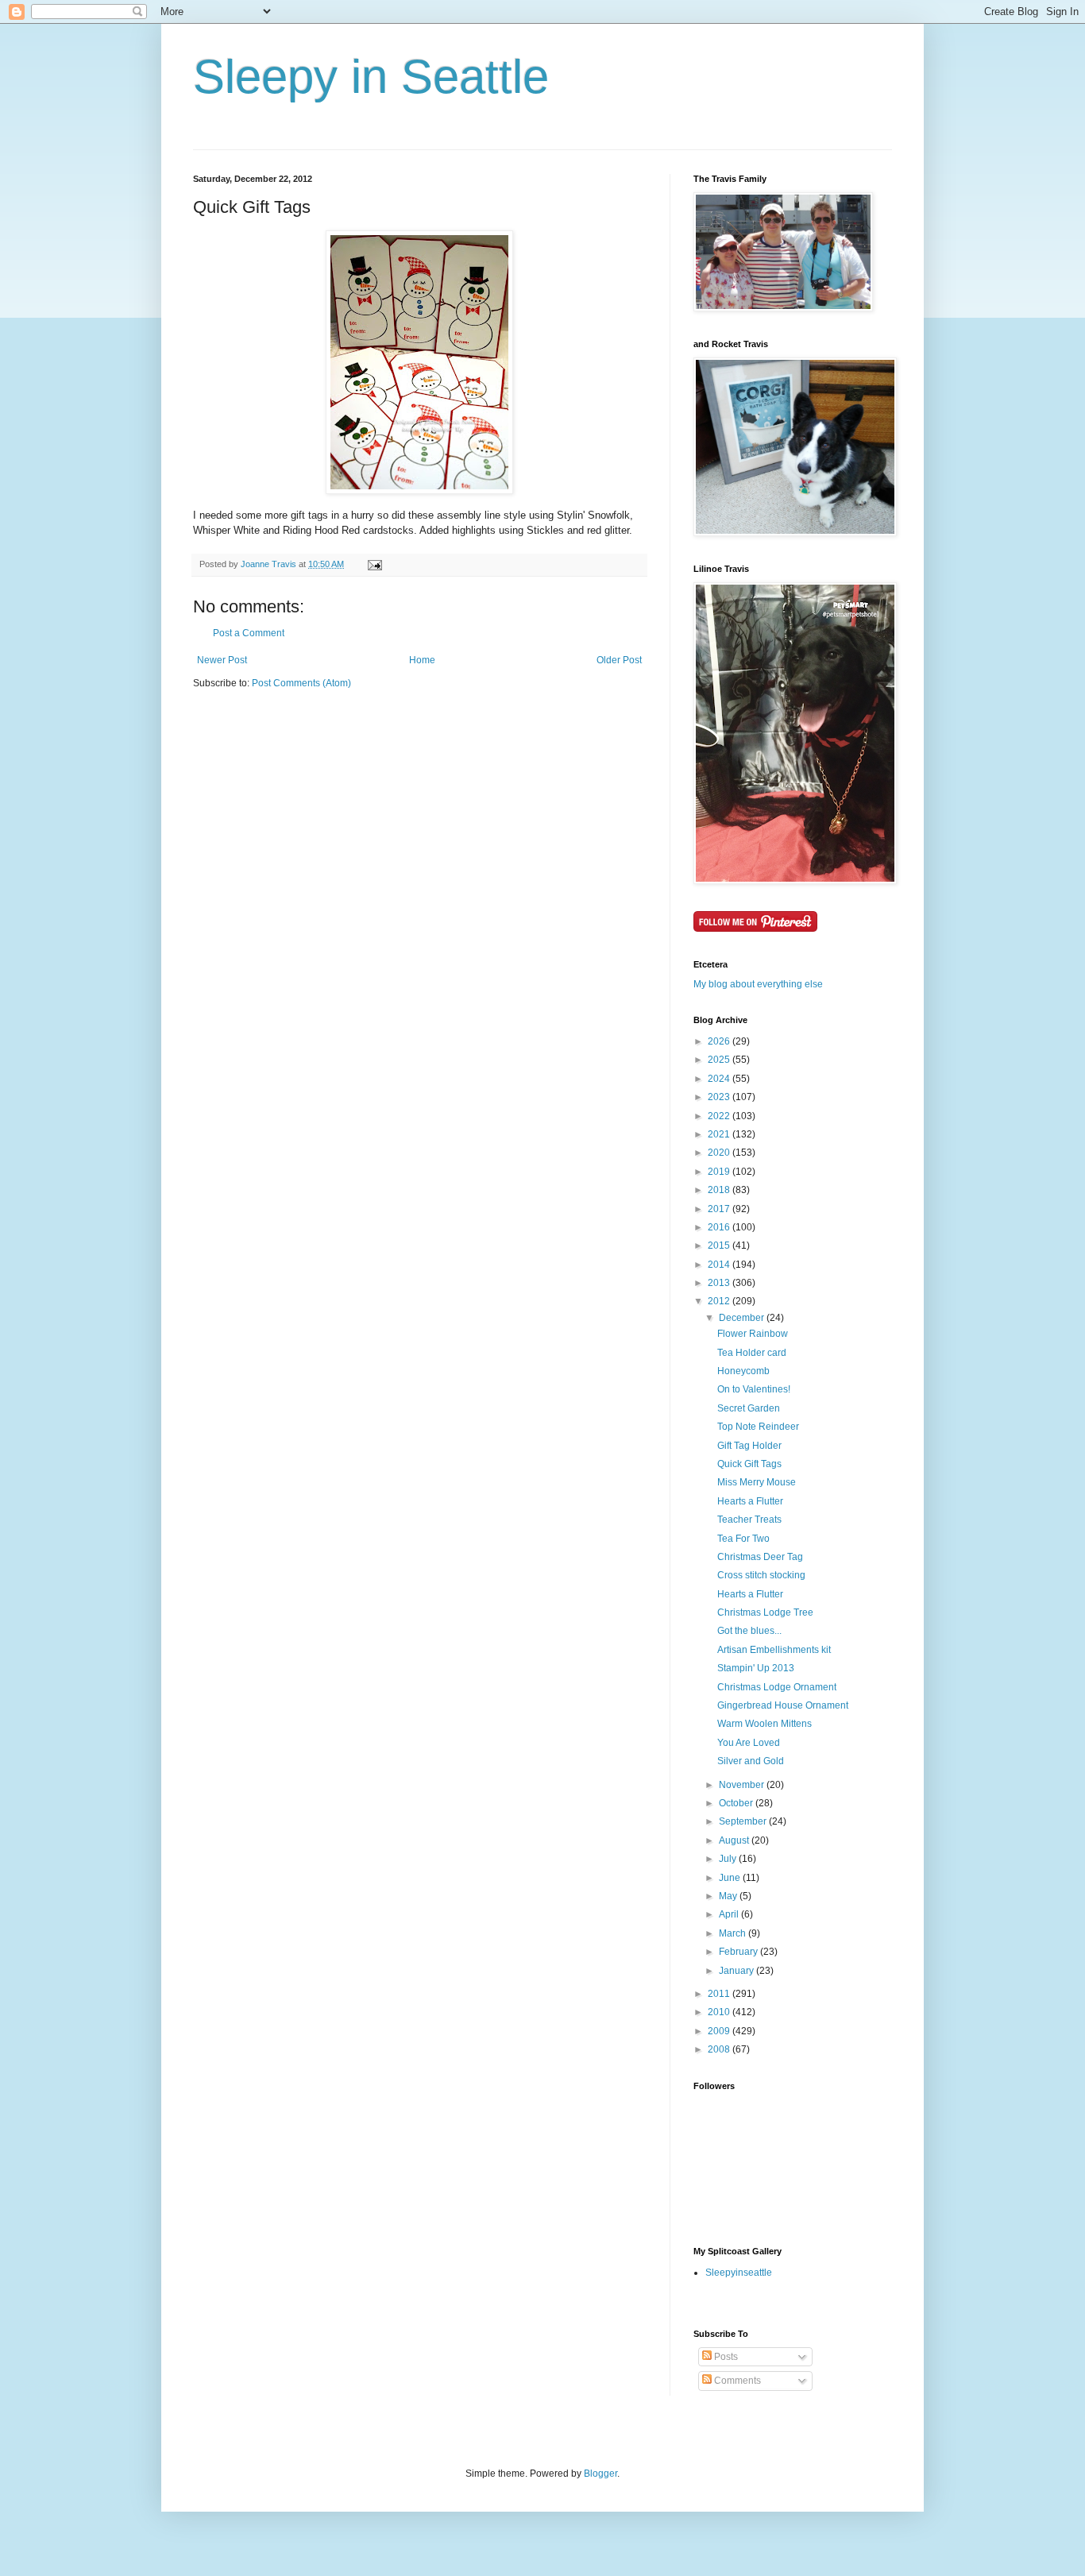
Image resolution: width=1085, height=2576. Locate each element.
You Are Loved (749, 1743)
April (730, 1914)
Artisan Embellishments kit (774, 1650)
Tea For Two (743, 1539)
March (734, 1933)
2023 (720, 1097)
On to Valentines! (754, 1389)
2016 (720, 1227)
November (743, 1785)
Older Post (619, 660)
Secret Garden (749, 1408)
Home (422, 660)
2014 (720, 1265)
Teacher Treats (749, 1520)
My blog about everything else (758, 984)
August (735, 1840)
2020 (720, 1153)
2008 (720, 2049)
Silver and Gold (751, 1761)
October (737, 1803)
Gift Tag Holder (749, 1446)
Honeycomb (743, 1371)
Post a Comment (249, 633)
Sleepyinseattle (739, 2273)
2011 (720, 1994)
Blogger (600, 2474)
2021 (720, 1134)
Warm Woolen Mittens (765, 1724)
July (729, 1859)
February (739, 1952)
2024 (720, 1079)
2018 (720, 1190)
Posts (725, 2357)
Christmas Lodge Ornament (777, 1687)
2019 (720, 1172)
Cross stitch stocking (761, 1575)
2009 (720, 2031)
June (731, 1878)
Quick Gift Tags (749, 1464)
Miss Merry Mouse (757, 1482)
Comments (736, 2381)
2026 (720, 1041)
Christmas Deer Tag (760, 1557)
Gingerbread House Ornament (783, 1705)
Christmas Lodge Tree (765, 1612)
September (744, 1821)
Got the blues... (749, 1631)
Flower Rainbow (753, 1334)
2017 (720, 1209)
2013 (720, 1283)
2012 (720, 1301)
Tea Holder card (752, 1353)
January (737, 1971)
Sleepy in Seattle (371, 77)
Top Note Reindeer (758, 1427)
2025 (720, 1060)
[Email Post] (374, 564)
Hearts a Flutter (750, 1501)
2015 (720, 1246)
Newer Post (222, 660)
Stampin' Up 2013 (756, 1668)
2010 (720, 2012)
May (729, 1896)
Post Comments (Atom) (301, 683)
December (743, 1318)
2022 (720, 1116)
